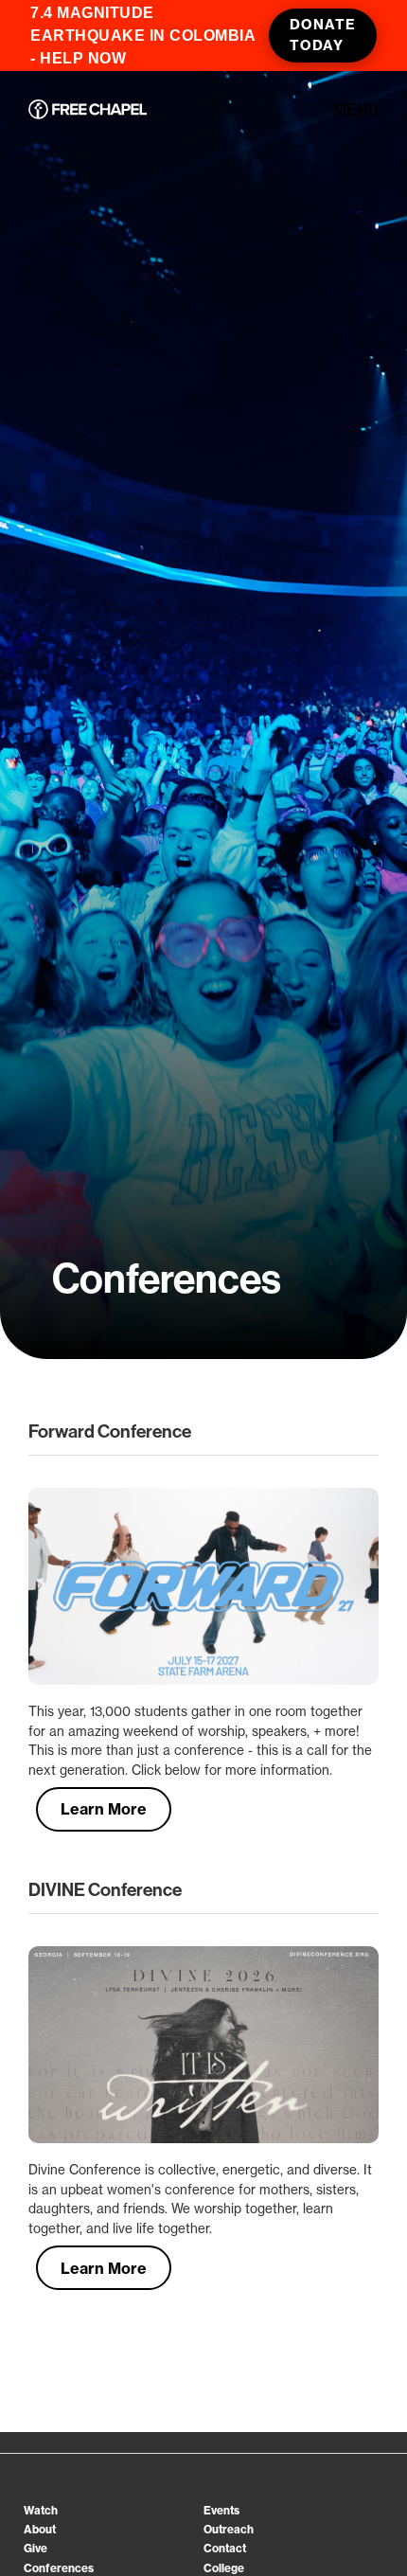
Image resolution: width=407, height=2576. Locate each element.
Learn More (104, 1809)
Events (221, 2510)
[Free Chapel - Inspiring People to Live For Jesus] (88, 111)
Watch (41, 2510)
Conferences (59, 2568)
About (40, 2529)
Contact (225, 2548)
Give (35, 2548)
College (224, 2568)
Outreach (229, 2529)
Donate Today (323, 35)
